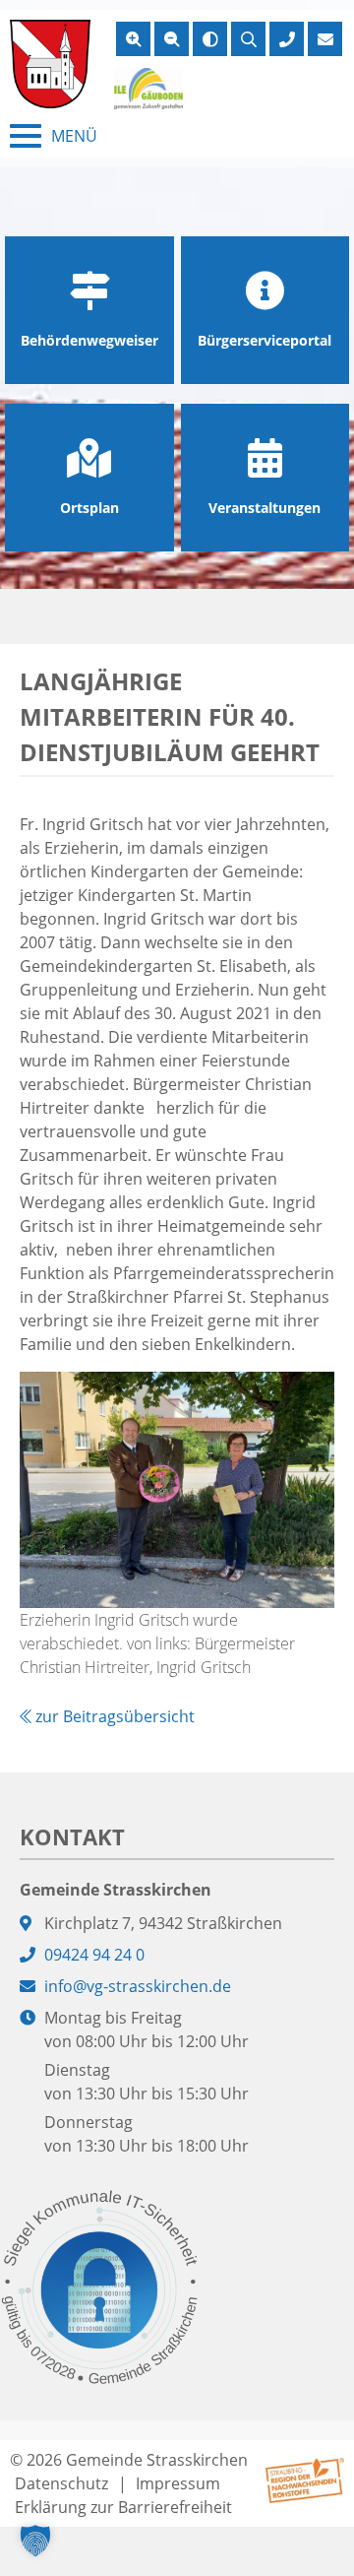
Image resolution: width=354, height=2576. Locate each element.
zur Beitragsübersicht (113, 1716)
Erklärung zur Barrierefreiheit (123, 2507)
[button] (35, 2541)
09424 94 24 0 (94, 1955)
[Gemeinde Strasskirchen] (50, 64)
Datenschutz (61, 2483)
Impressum (178, 2483)
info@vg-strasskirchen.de (138, 1986)
